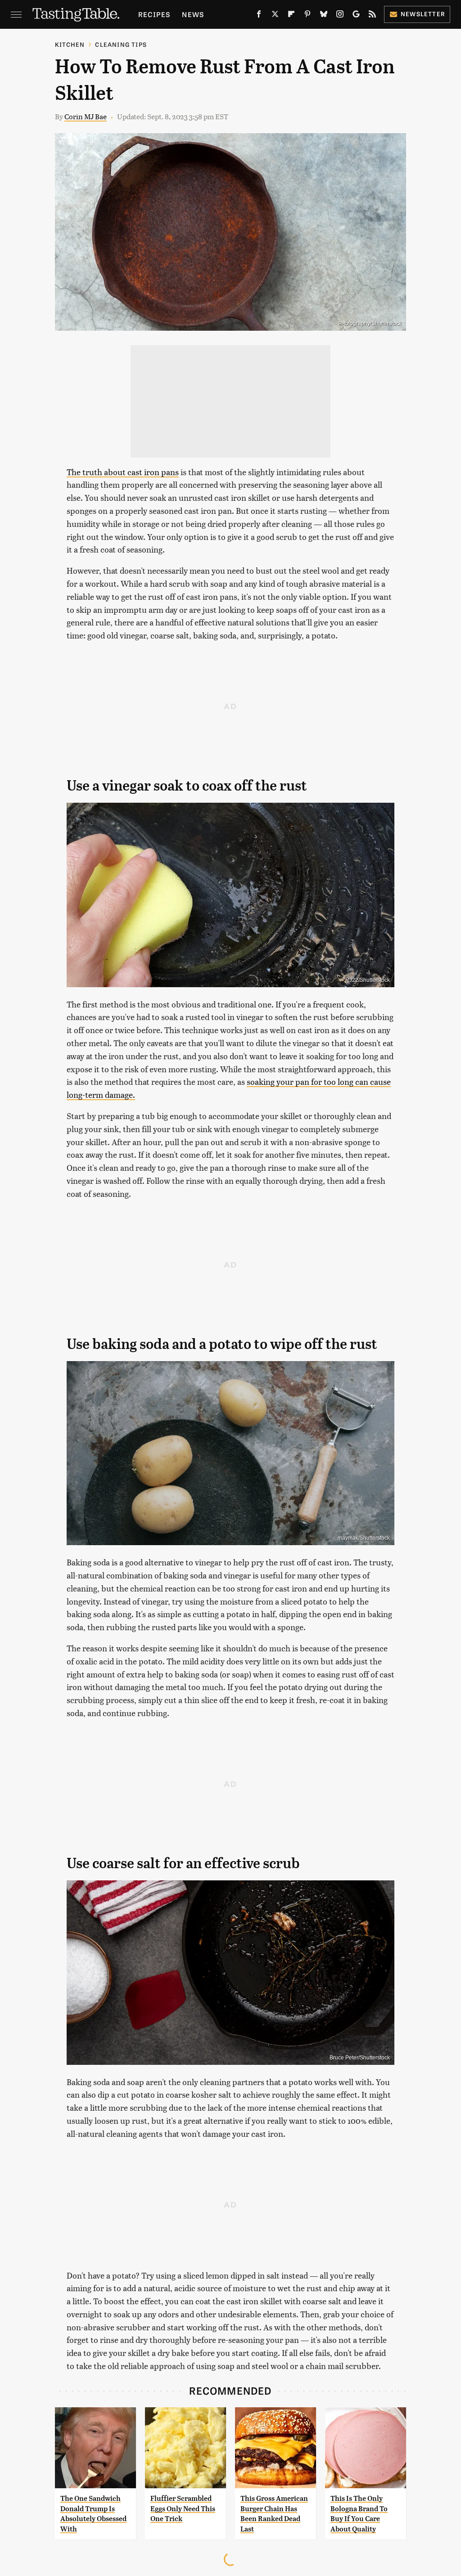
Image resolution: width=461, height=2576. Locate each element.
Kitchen (70, 44)
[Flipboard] (291, 16)
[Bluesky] (324, 16)
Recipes (154, 14)
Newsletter (423, 14)
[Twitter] (275, 16)
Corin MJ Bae (86, 116)
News (193, 14)
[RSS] (372, 16)
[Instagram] (340, 16)
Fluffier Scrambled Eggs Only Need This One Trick (183, 2509)
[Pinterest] (307, 16)
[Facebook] (259, 16)
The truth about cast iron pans (123, 472)
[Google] (356, 16)
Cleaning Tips (121, 44)
